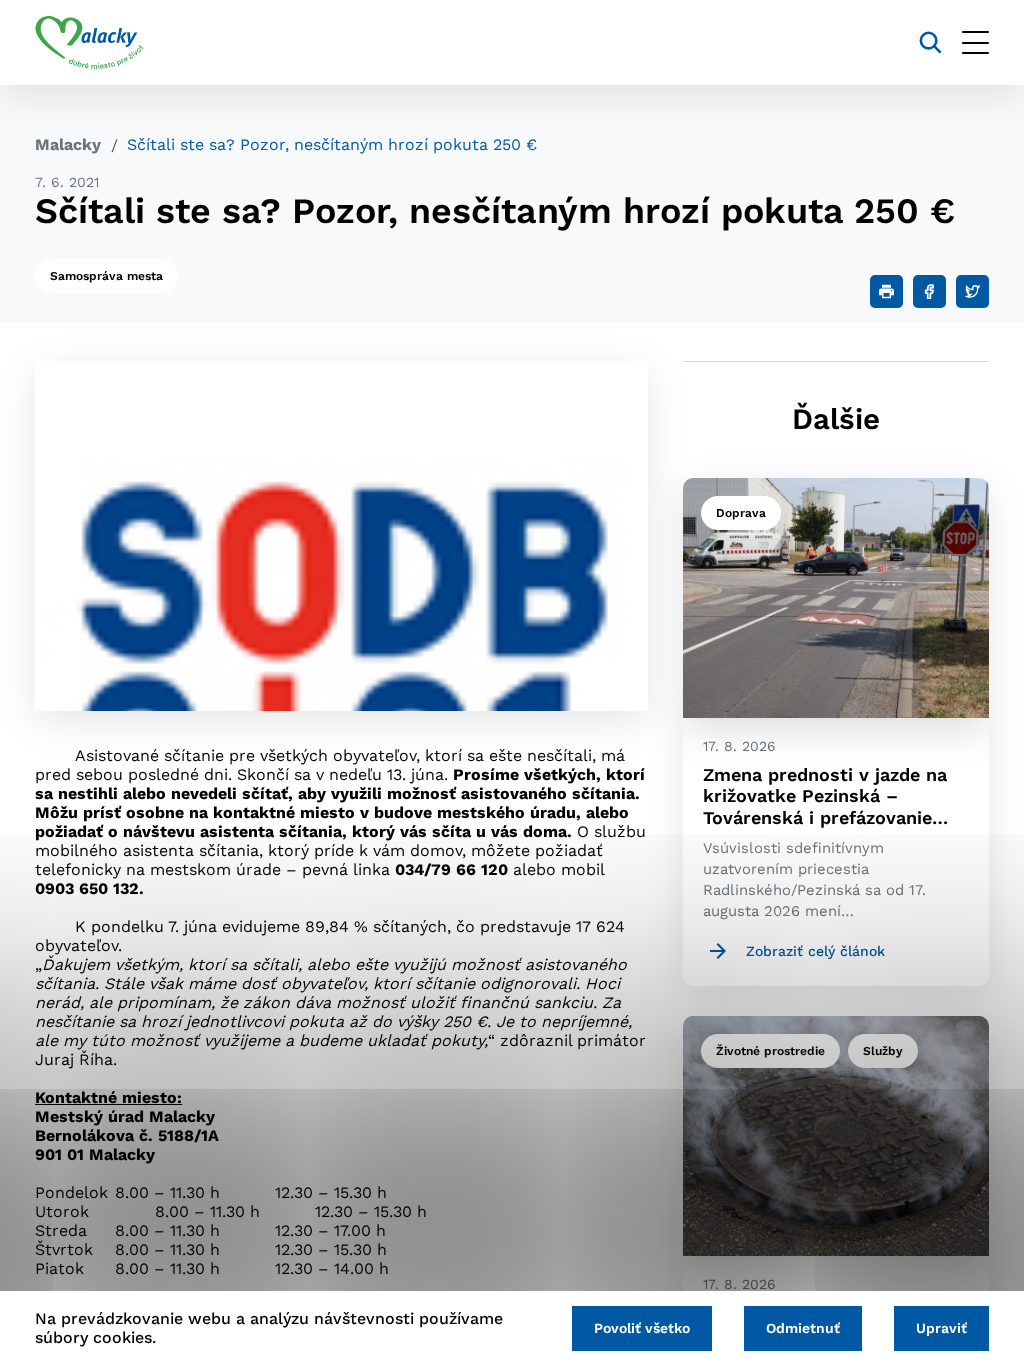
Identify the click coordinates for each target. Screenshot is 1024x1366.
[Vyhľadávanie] (930, 42)
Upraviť (941, 1328)
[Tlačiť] (886, 291)
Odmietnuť (803, 1328)
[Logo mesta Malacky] (89, 43)
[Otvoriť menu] (975, 42)
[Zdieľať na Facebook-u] (929, 291)
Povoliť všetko (642, 1328)
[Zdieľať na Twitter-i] (972, 291)
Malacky (68, 144)
